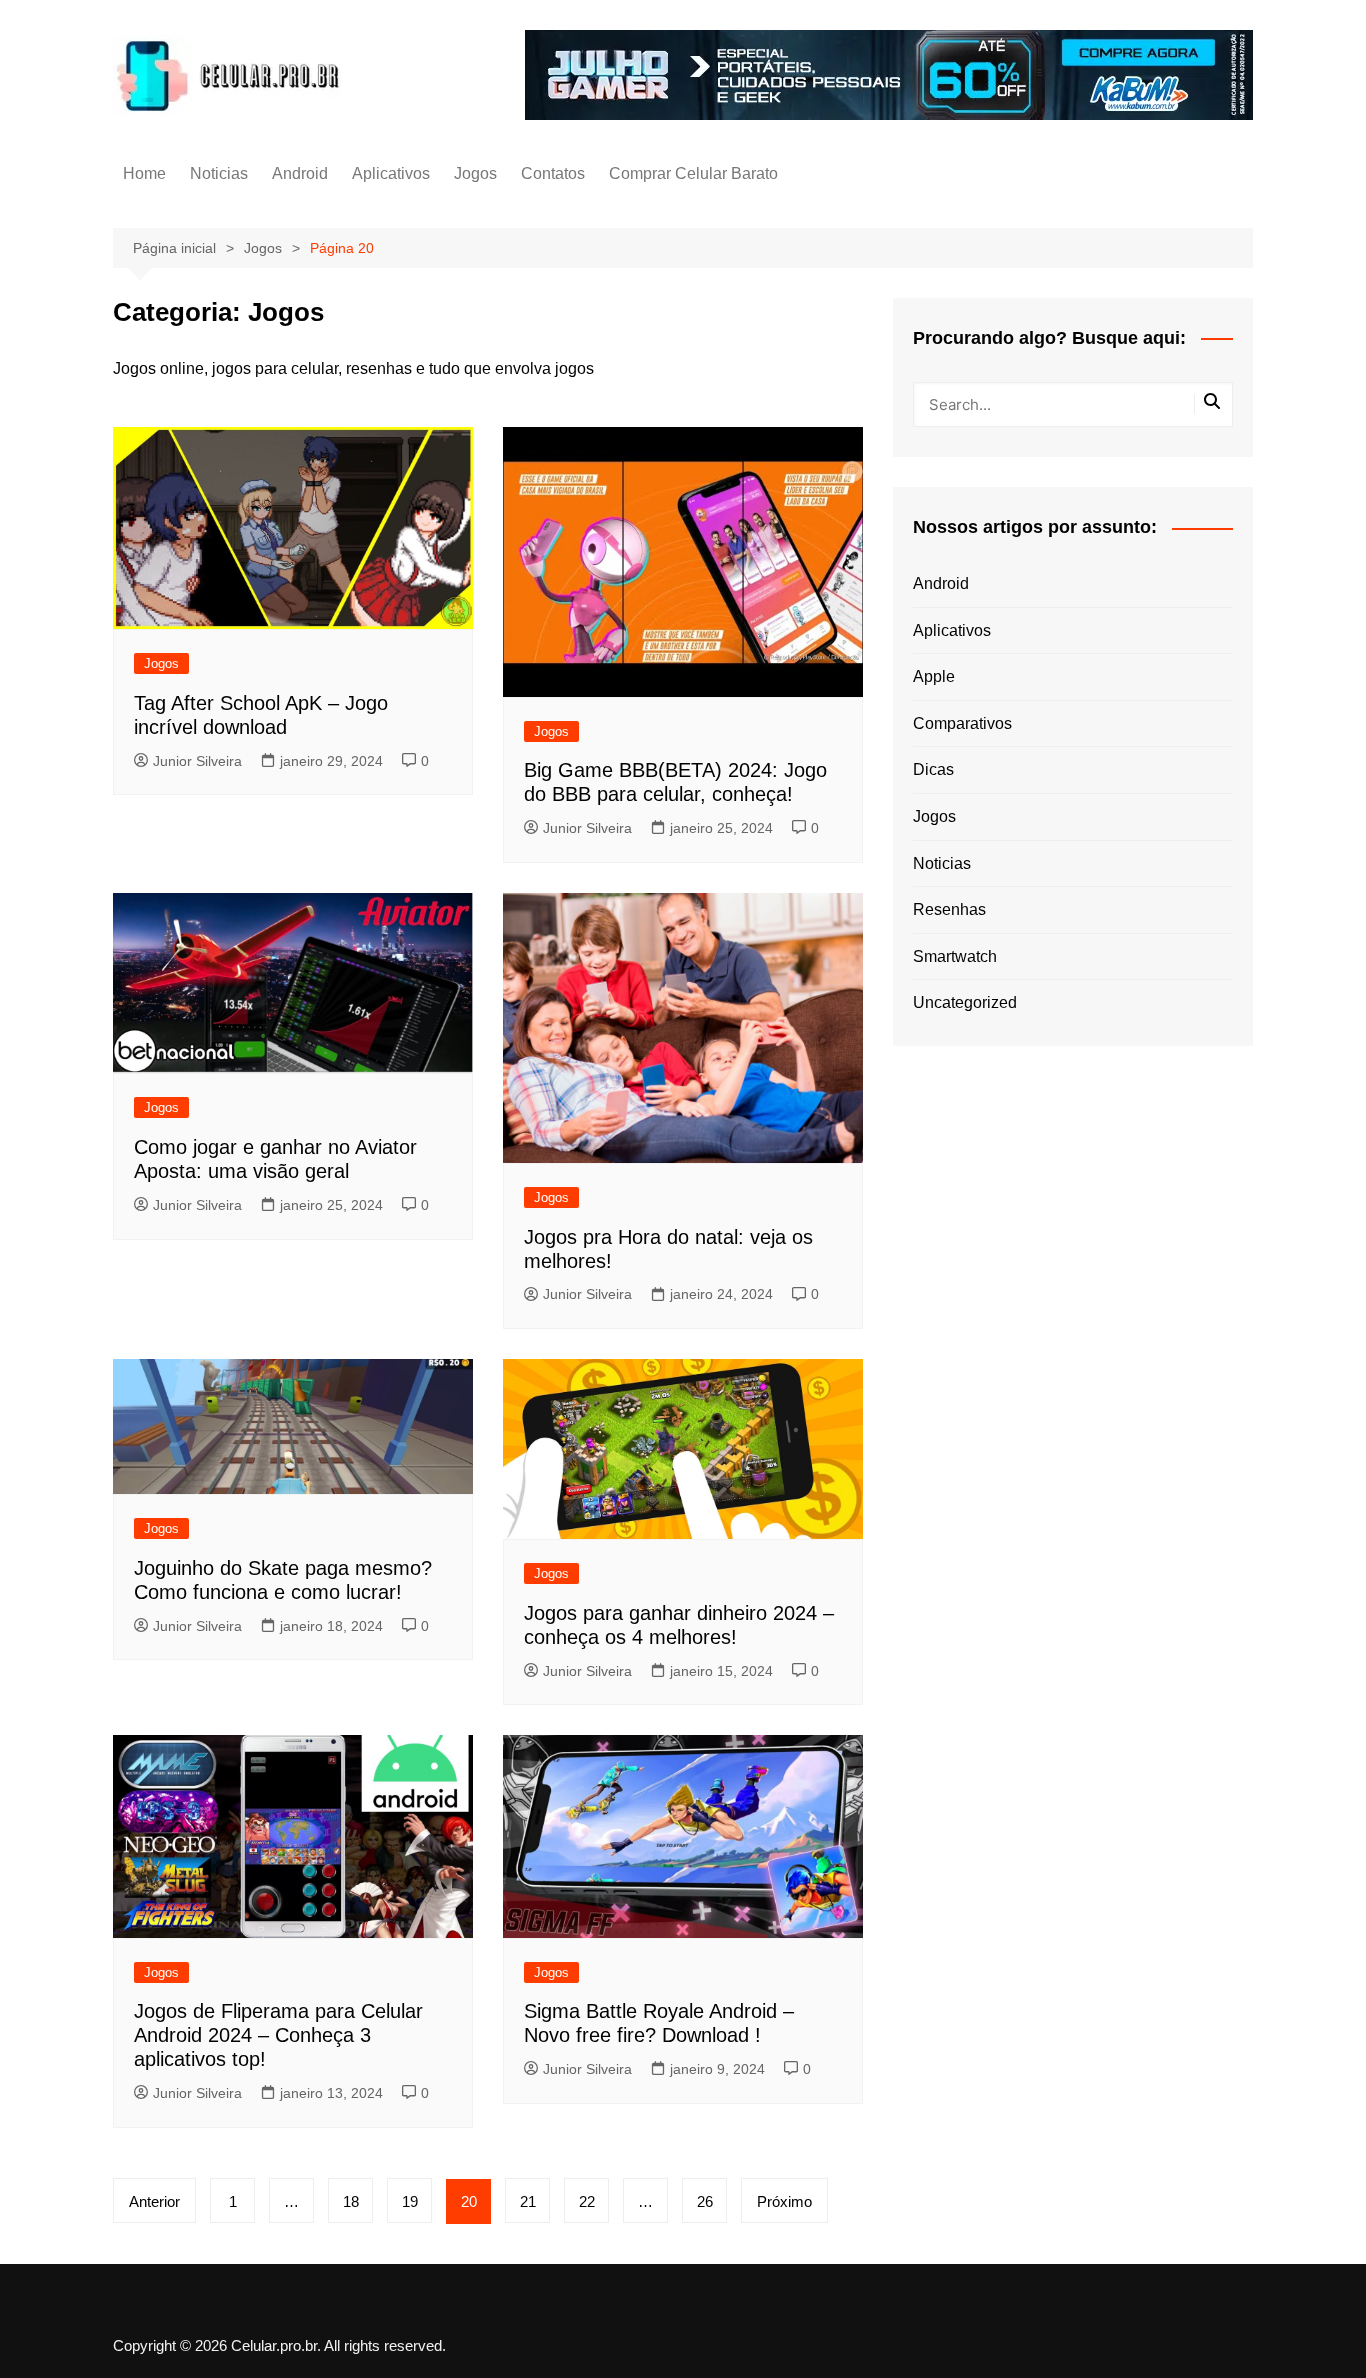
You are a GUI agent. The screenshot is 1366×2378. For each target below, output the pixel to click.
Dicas (933, 769)
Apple (934, 676)
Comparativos (962, 723)
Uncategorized (965, 1002)
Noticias (219, 173)
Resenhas (949, 909)
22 (587, 2201)
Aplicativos (391, 173)
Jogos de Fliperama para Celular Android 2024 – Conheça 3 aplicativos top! (278, 2035)
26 (705, 2201)
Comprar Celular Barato (693, 173)
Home (144, 173)
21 (528, 2201)
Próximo (784, 2201)
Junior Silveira (197, 761)
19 (410, 2201)
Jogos (475, 173)
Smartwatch (955, 956)
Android (300, 173)
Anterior (154, 2201)
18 (351, 2201)
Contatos (553, 173)
